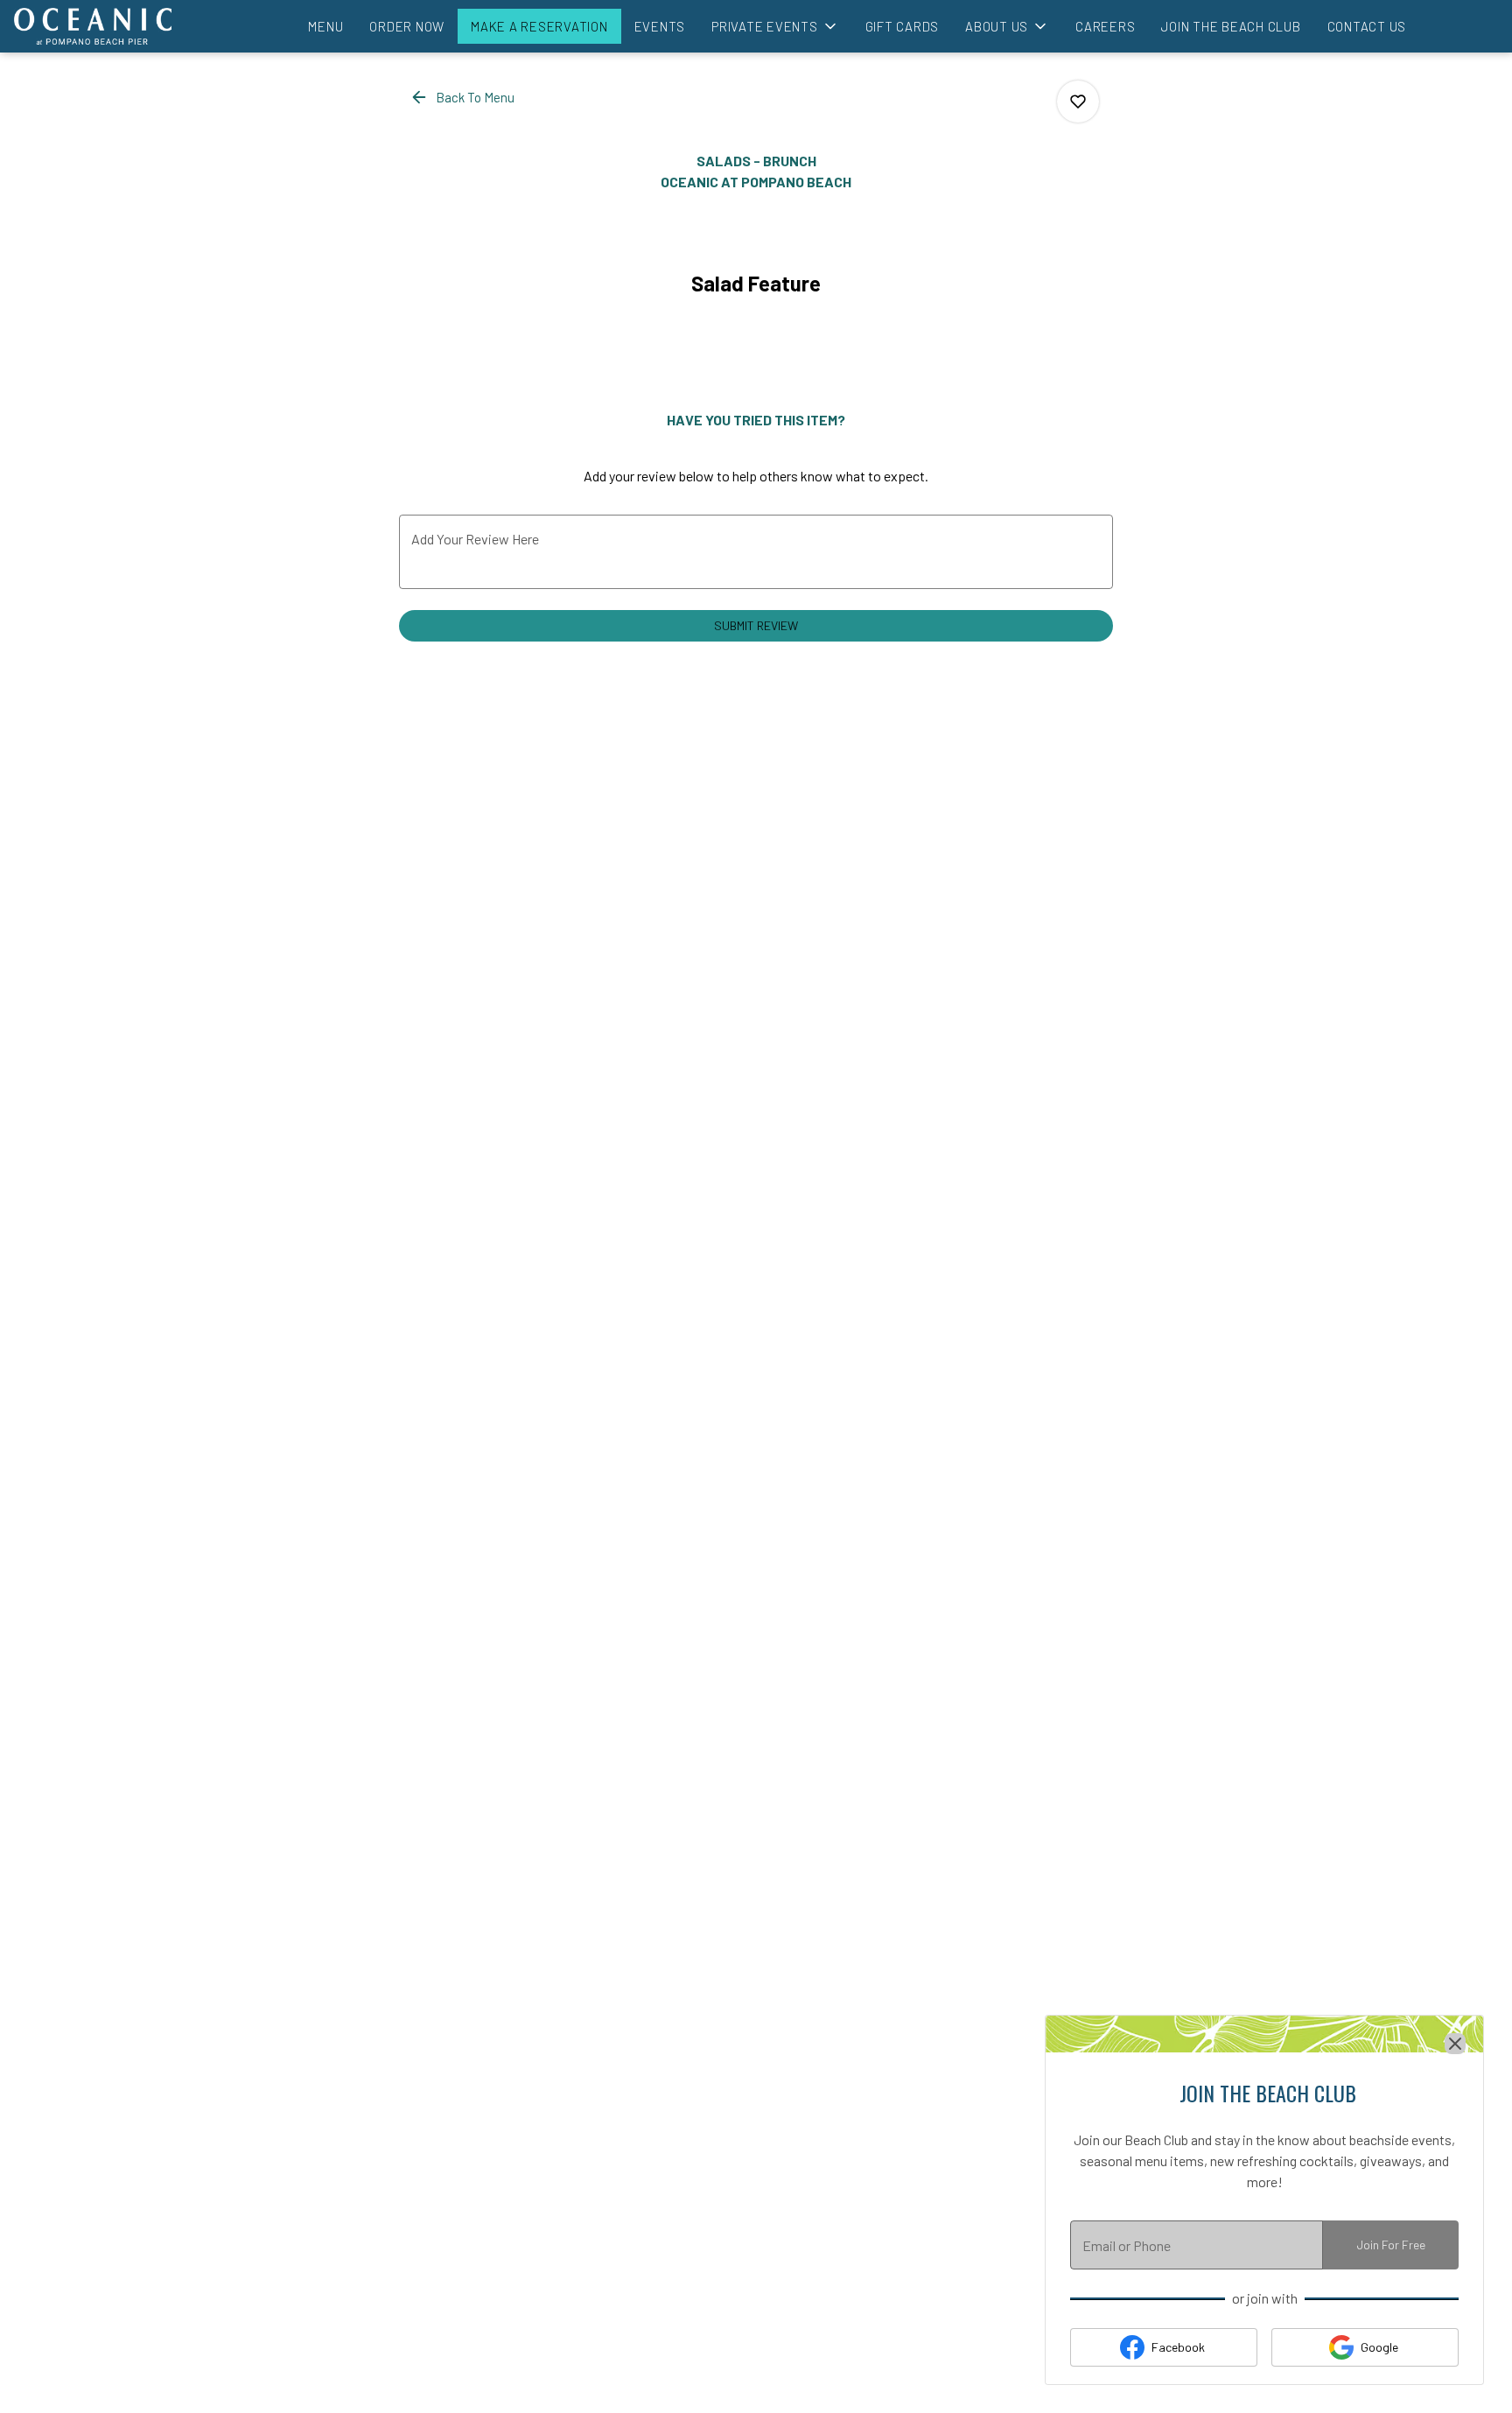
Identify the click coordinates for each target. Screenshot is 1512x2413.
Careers (1105, 26)
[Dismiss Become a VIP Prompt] (1455, 2044)
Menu (325, 26)
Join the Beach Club (1231, 26)
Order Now (407, 26)
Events (660, 26)
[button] (775, 26)
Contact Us (1367, 26)
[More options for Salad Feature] (1078, 102)
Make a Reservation (539, 26)
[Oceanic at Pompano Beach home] (93, 26)
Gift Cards (903, 26)
